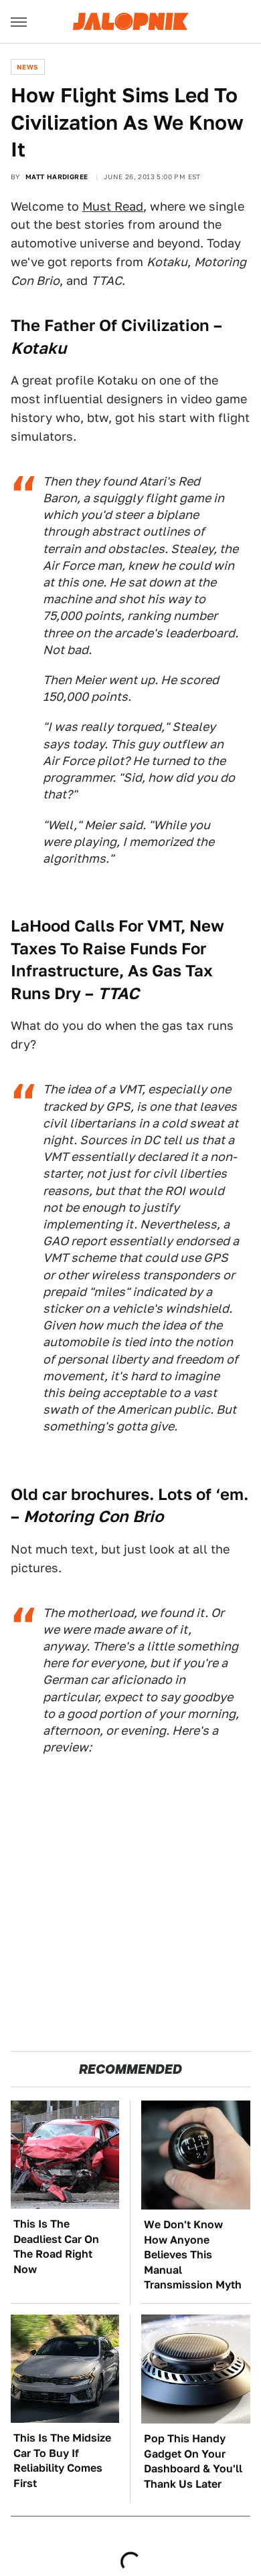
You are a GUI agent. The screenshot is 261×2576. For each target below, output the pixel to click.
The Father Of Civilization (110, 325)
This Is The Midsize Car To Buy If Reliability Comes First (62, 2460)
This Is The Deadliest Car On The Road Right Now (56, 2246)
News (28, 67)
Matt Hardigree (57, 177)
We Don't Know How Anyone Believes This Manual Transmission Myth (193, 2255)
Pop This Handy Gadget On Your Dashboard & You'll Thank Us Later (193, 2461)
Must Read (113, 206)
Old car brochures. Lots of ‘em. (129, 1494)
